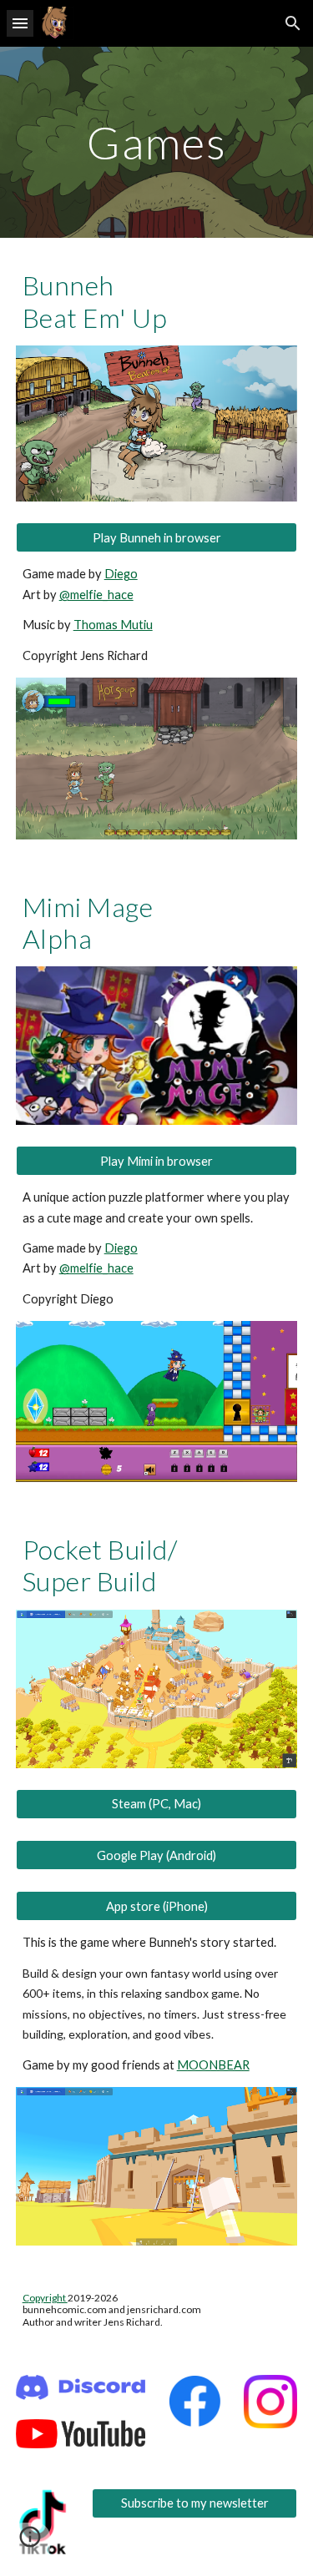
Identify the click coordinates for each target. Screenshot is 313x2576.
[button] (20, 23)
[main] (157, 142)
